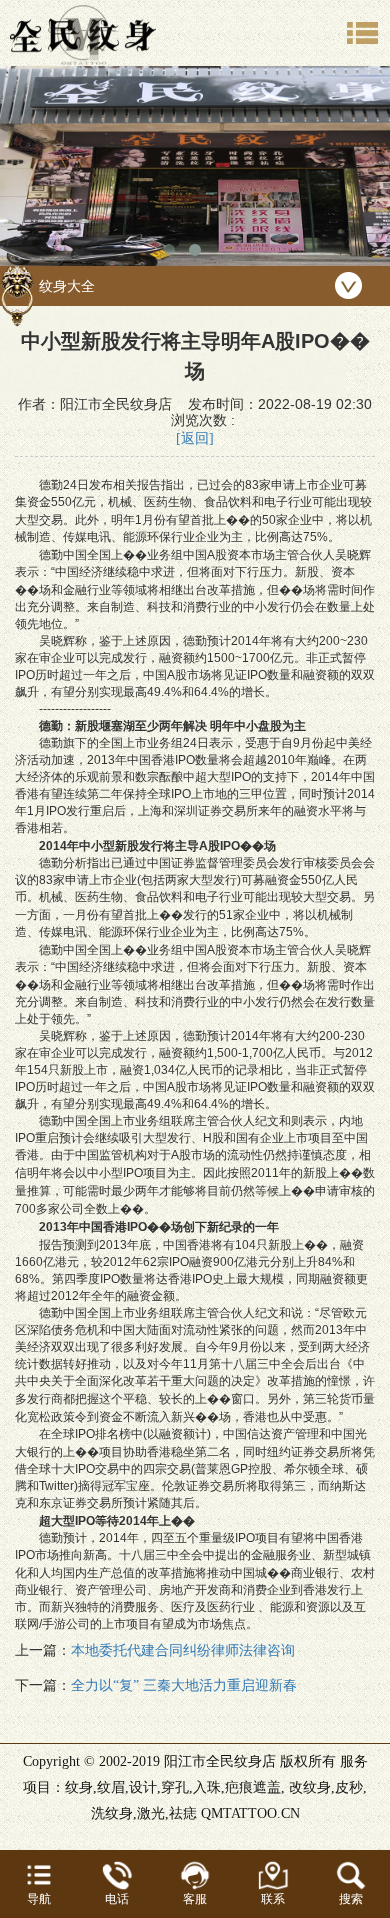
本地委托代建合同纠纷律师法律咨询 (183, 1650)
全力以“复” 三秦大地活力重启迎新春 (184, 1685)
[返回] (195, 438)
